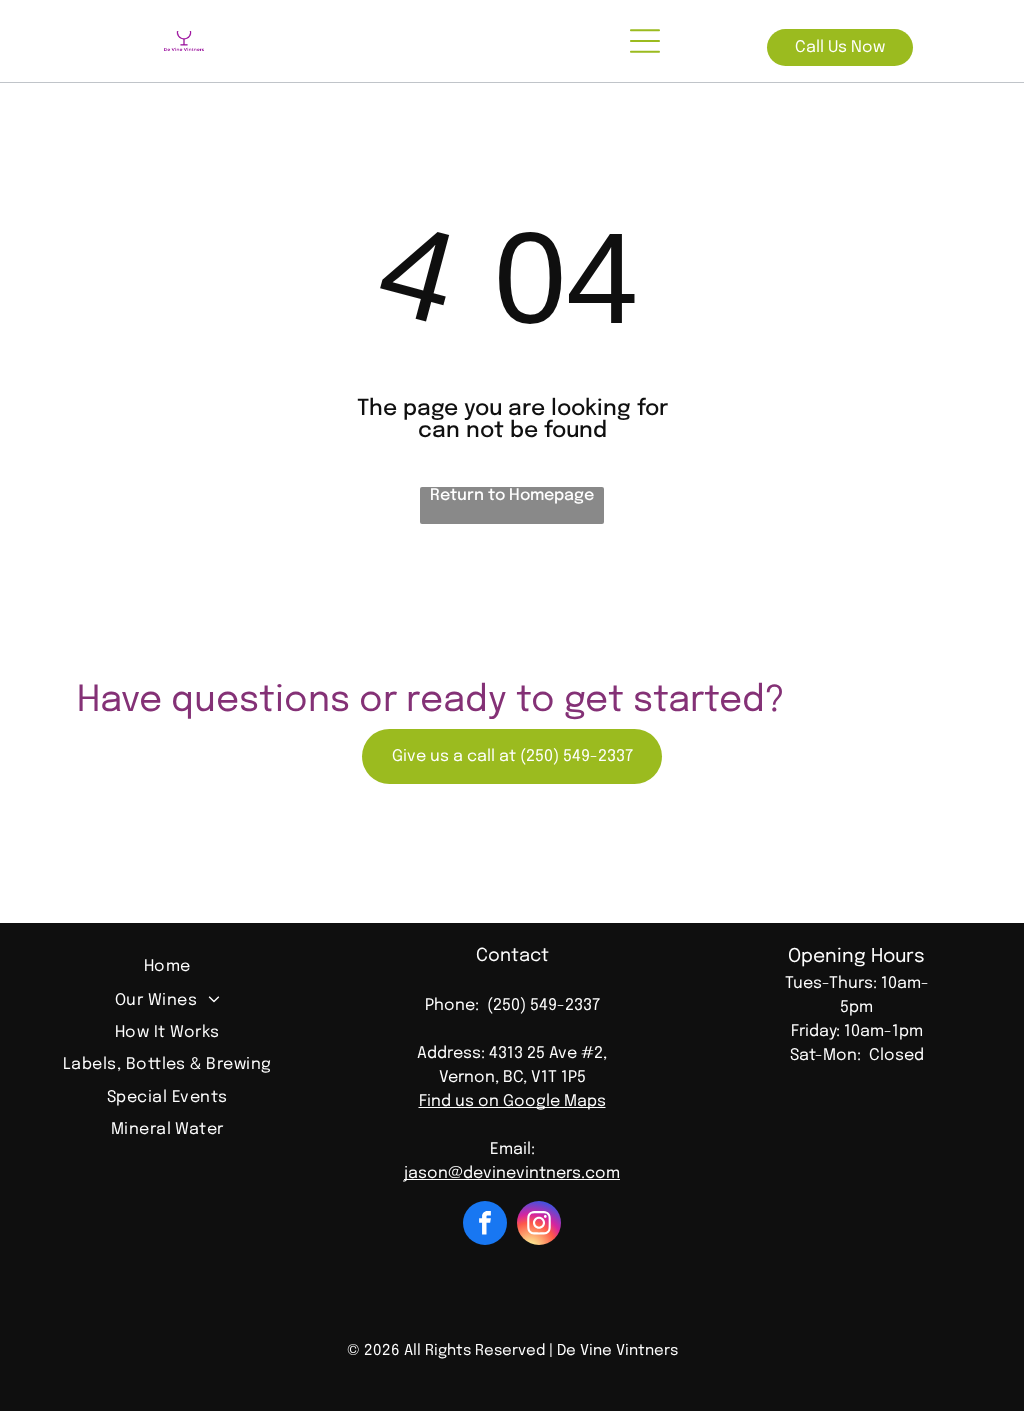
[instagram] (539, 1225)
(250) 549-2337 (543, 1005)
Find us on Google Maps (512, 1101)
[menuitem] (167, 969)
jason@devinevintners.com (512, 1173)
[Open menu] (645, 41)
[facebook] (485, 1225)
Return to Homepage (512, 495)
